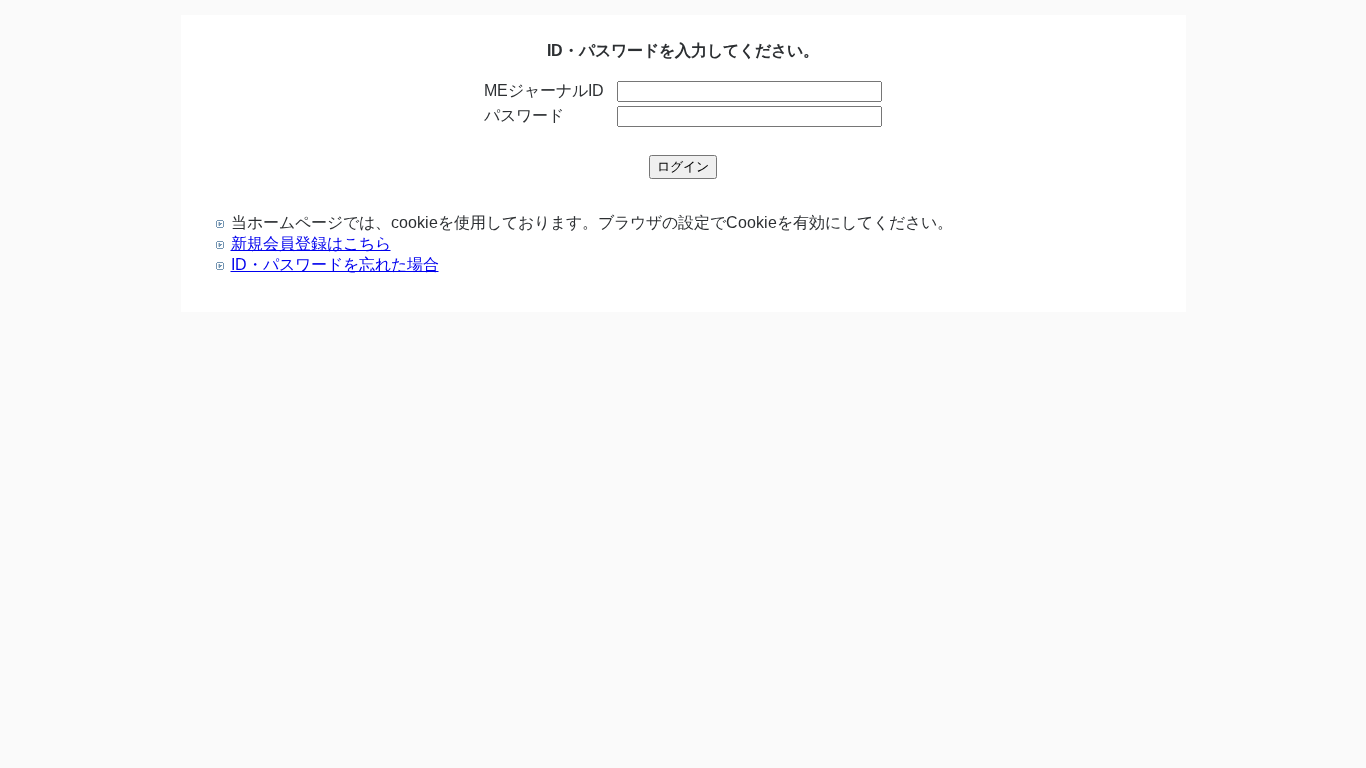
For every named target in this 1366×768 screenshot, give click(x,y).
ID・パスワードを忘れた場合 (335, 264)
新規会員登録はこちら (311, 243)
